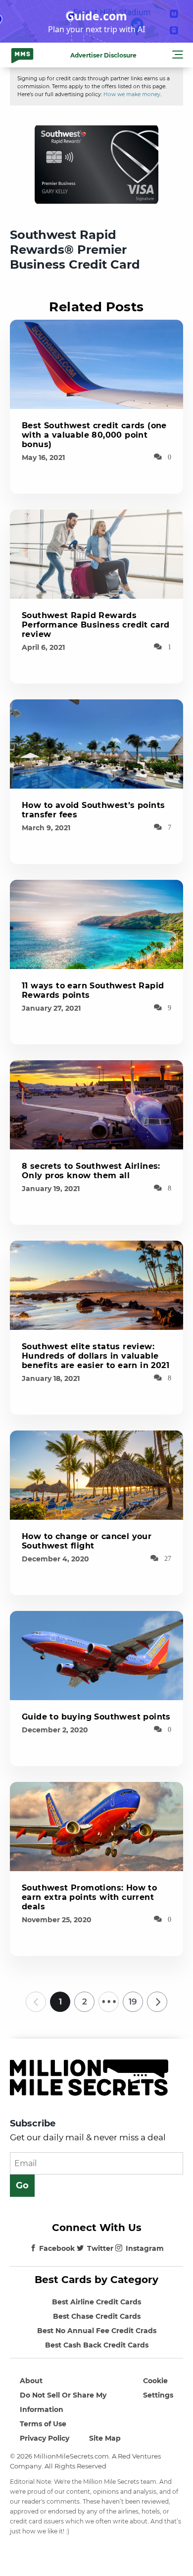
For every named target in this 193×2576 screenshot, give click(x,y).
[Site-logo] (22, 55)
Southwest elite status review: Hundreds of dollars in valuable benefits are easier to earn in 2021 (96, 1356)
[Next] (157, 2002)
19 (133, 2002)
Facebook (57, 2248)
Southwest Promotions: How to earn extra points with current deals (89, 1897)
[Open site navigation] (178, 56)
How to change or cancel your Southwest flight (87, 1541)
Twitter (100, 2248)
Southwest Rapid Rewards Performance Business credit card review (96, 625)
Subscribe (33, 2123)
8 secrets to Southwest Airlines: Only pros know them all (91, 1171)
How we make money (132, 94)
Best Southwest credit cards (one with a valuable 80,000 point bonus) (94, 435)
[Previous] (36, 2002)
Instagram (145, 2248)
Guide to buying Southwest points (96, 1717)
